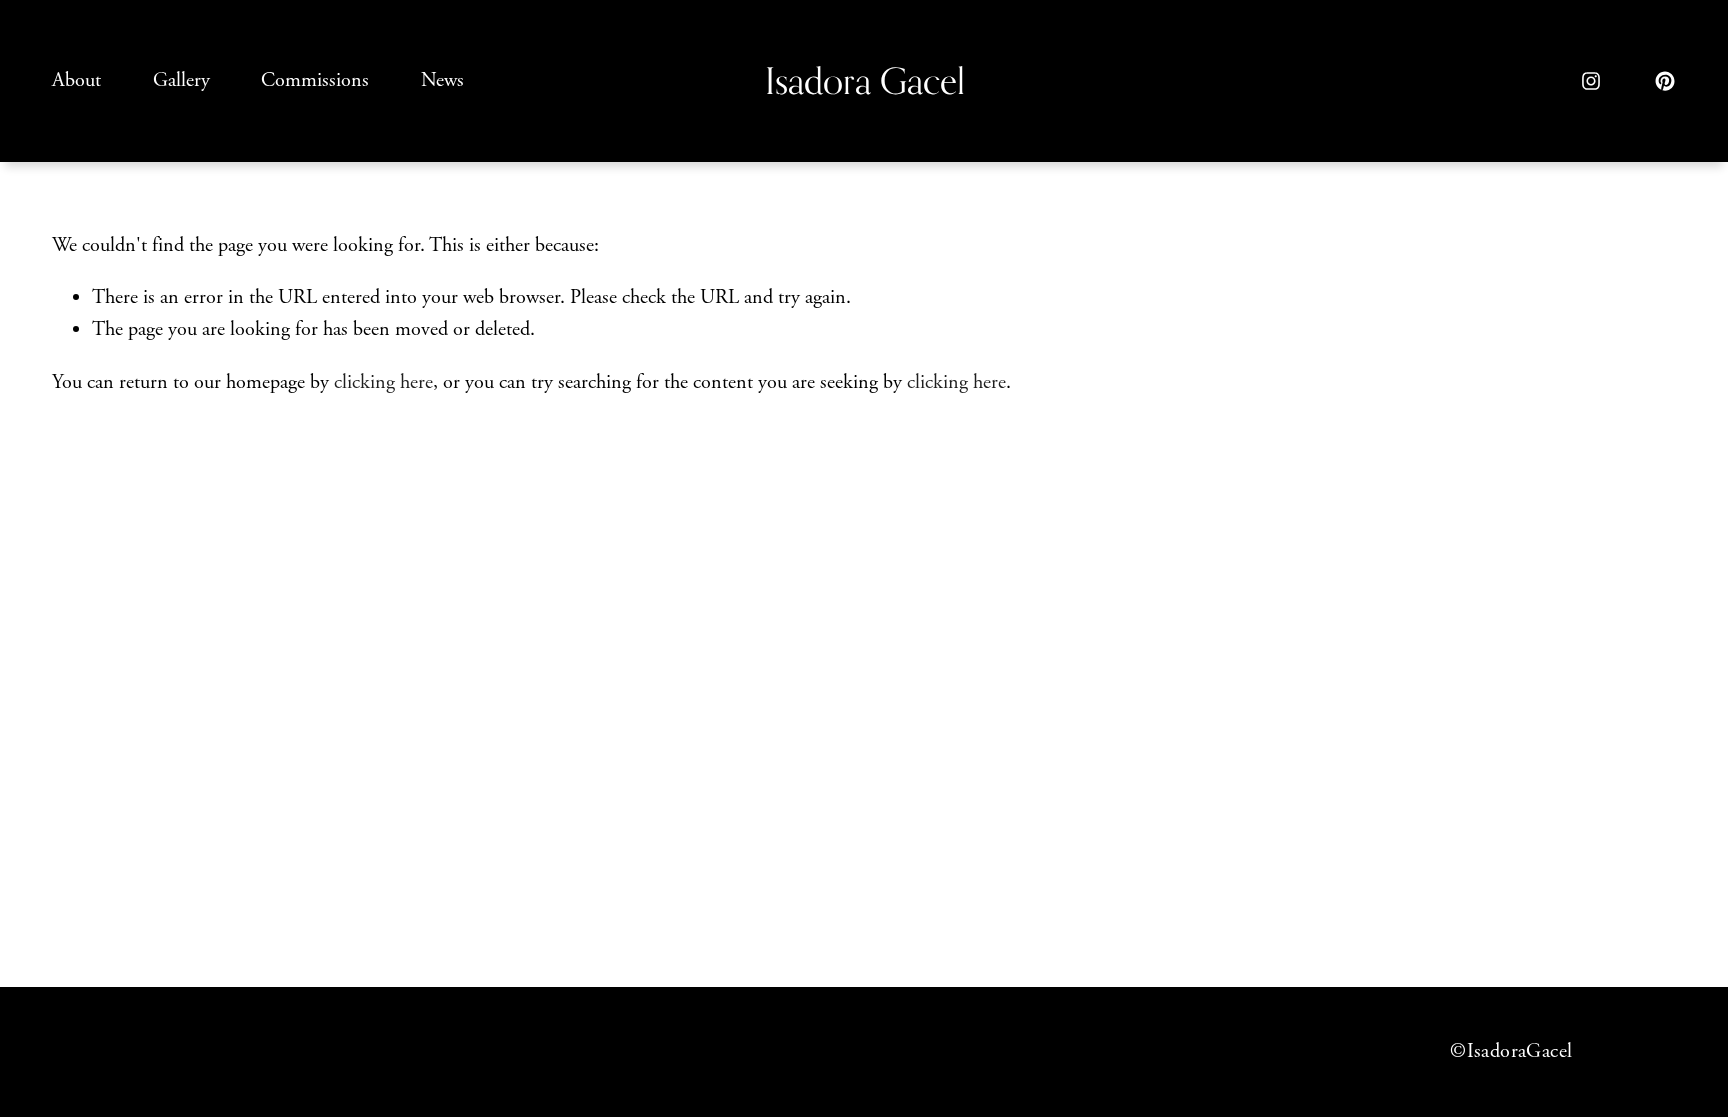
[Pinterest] (1665, 81)
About (76, 80)
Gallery (181, 80)
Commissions (315, 80)
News (442, 80)
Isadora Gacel (865, 80)
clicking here (383, 382)
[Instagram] (1591, 81)
